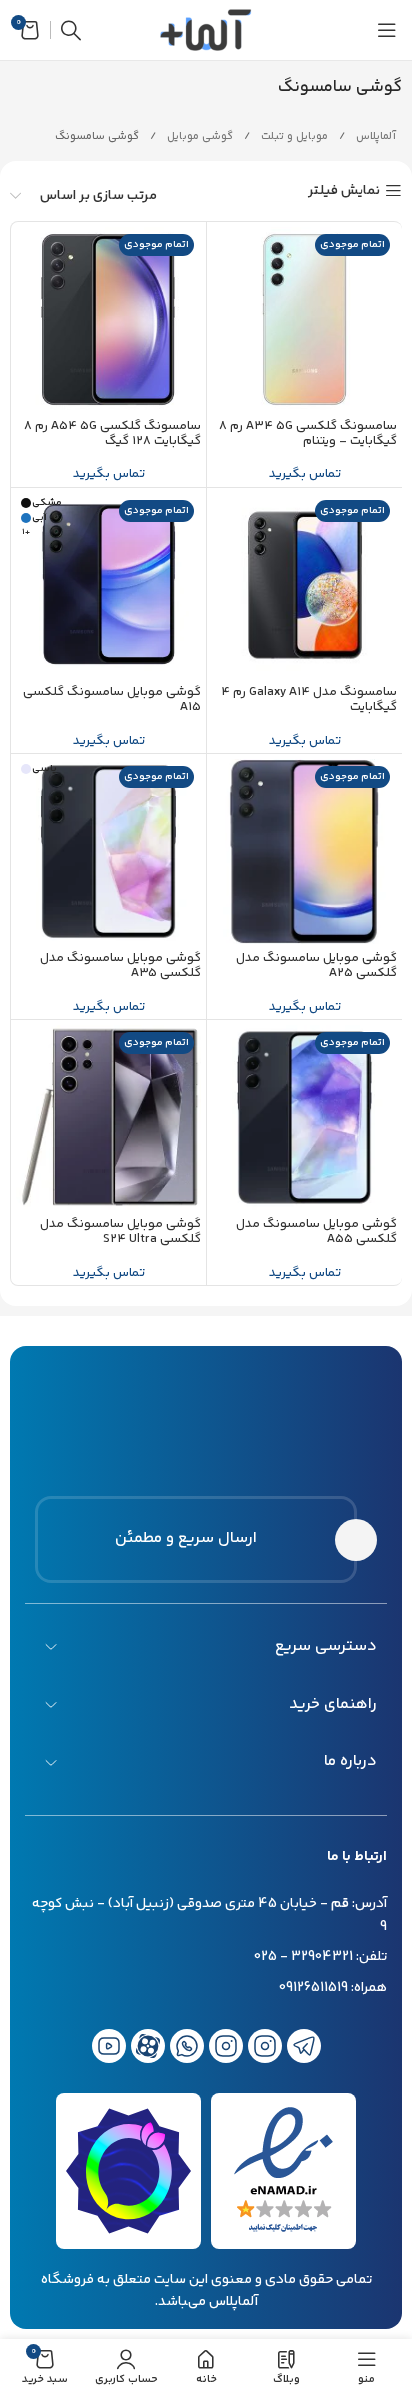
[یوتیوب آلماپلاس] (109, 2046)
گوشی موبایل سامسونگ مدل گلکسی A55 (316, 1232)
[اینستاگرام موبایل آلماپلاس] (226, 2046)
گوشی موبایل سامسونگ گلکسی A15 (112, 700)
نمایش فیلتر (344, 191)
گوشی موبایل (198, 136)
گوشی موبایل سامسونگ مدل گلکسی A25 (316, 966)
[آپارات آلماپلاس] (148, 2046)
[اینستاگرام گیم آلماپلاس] (265, 2046)
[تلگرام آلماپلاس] (304, 2046)
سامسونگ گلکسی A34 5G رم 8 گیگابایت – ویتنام (308, 434)
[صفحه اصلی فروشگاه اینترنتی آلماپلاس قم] (206, 1414)
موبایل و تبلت (293, 136)
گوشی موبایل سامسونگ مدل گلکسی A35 (120, 966)
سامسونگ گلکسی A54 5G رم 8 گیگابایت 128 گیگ (112, 434)
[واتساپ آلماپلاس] (187, 2046)
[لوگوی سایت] (206, 30)
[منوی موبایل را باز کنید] (387, 30)
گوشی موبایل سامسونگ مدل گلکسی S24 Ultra (120, 1232)
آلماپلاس (374, 136)
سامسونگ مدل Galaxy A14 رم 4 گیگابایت (309, 700)
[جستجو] (71, 30)
